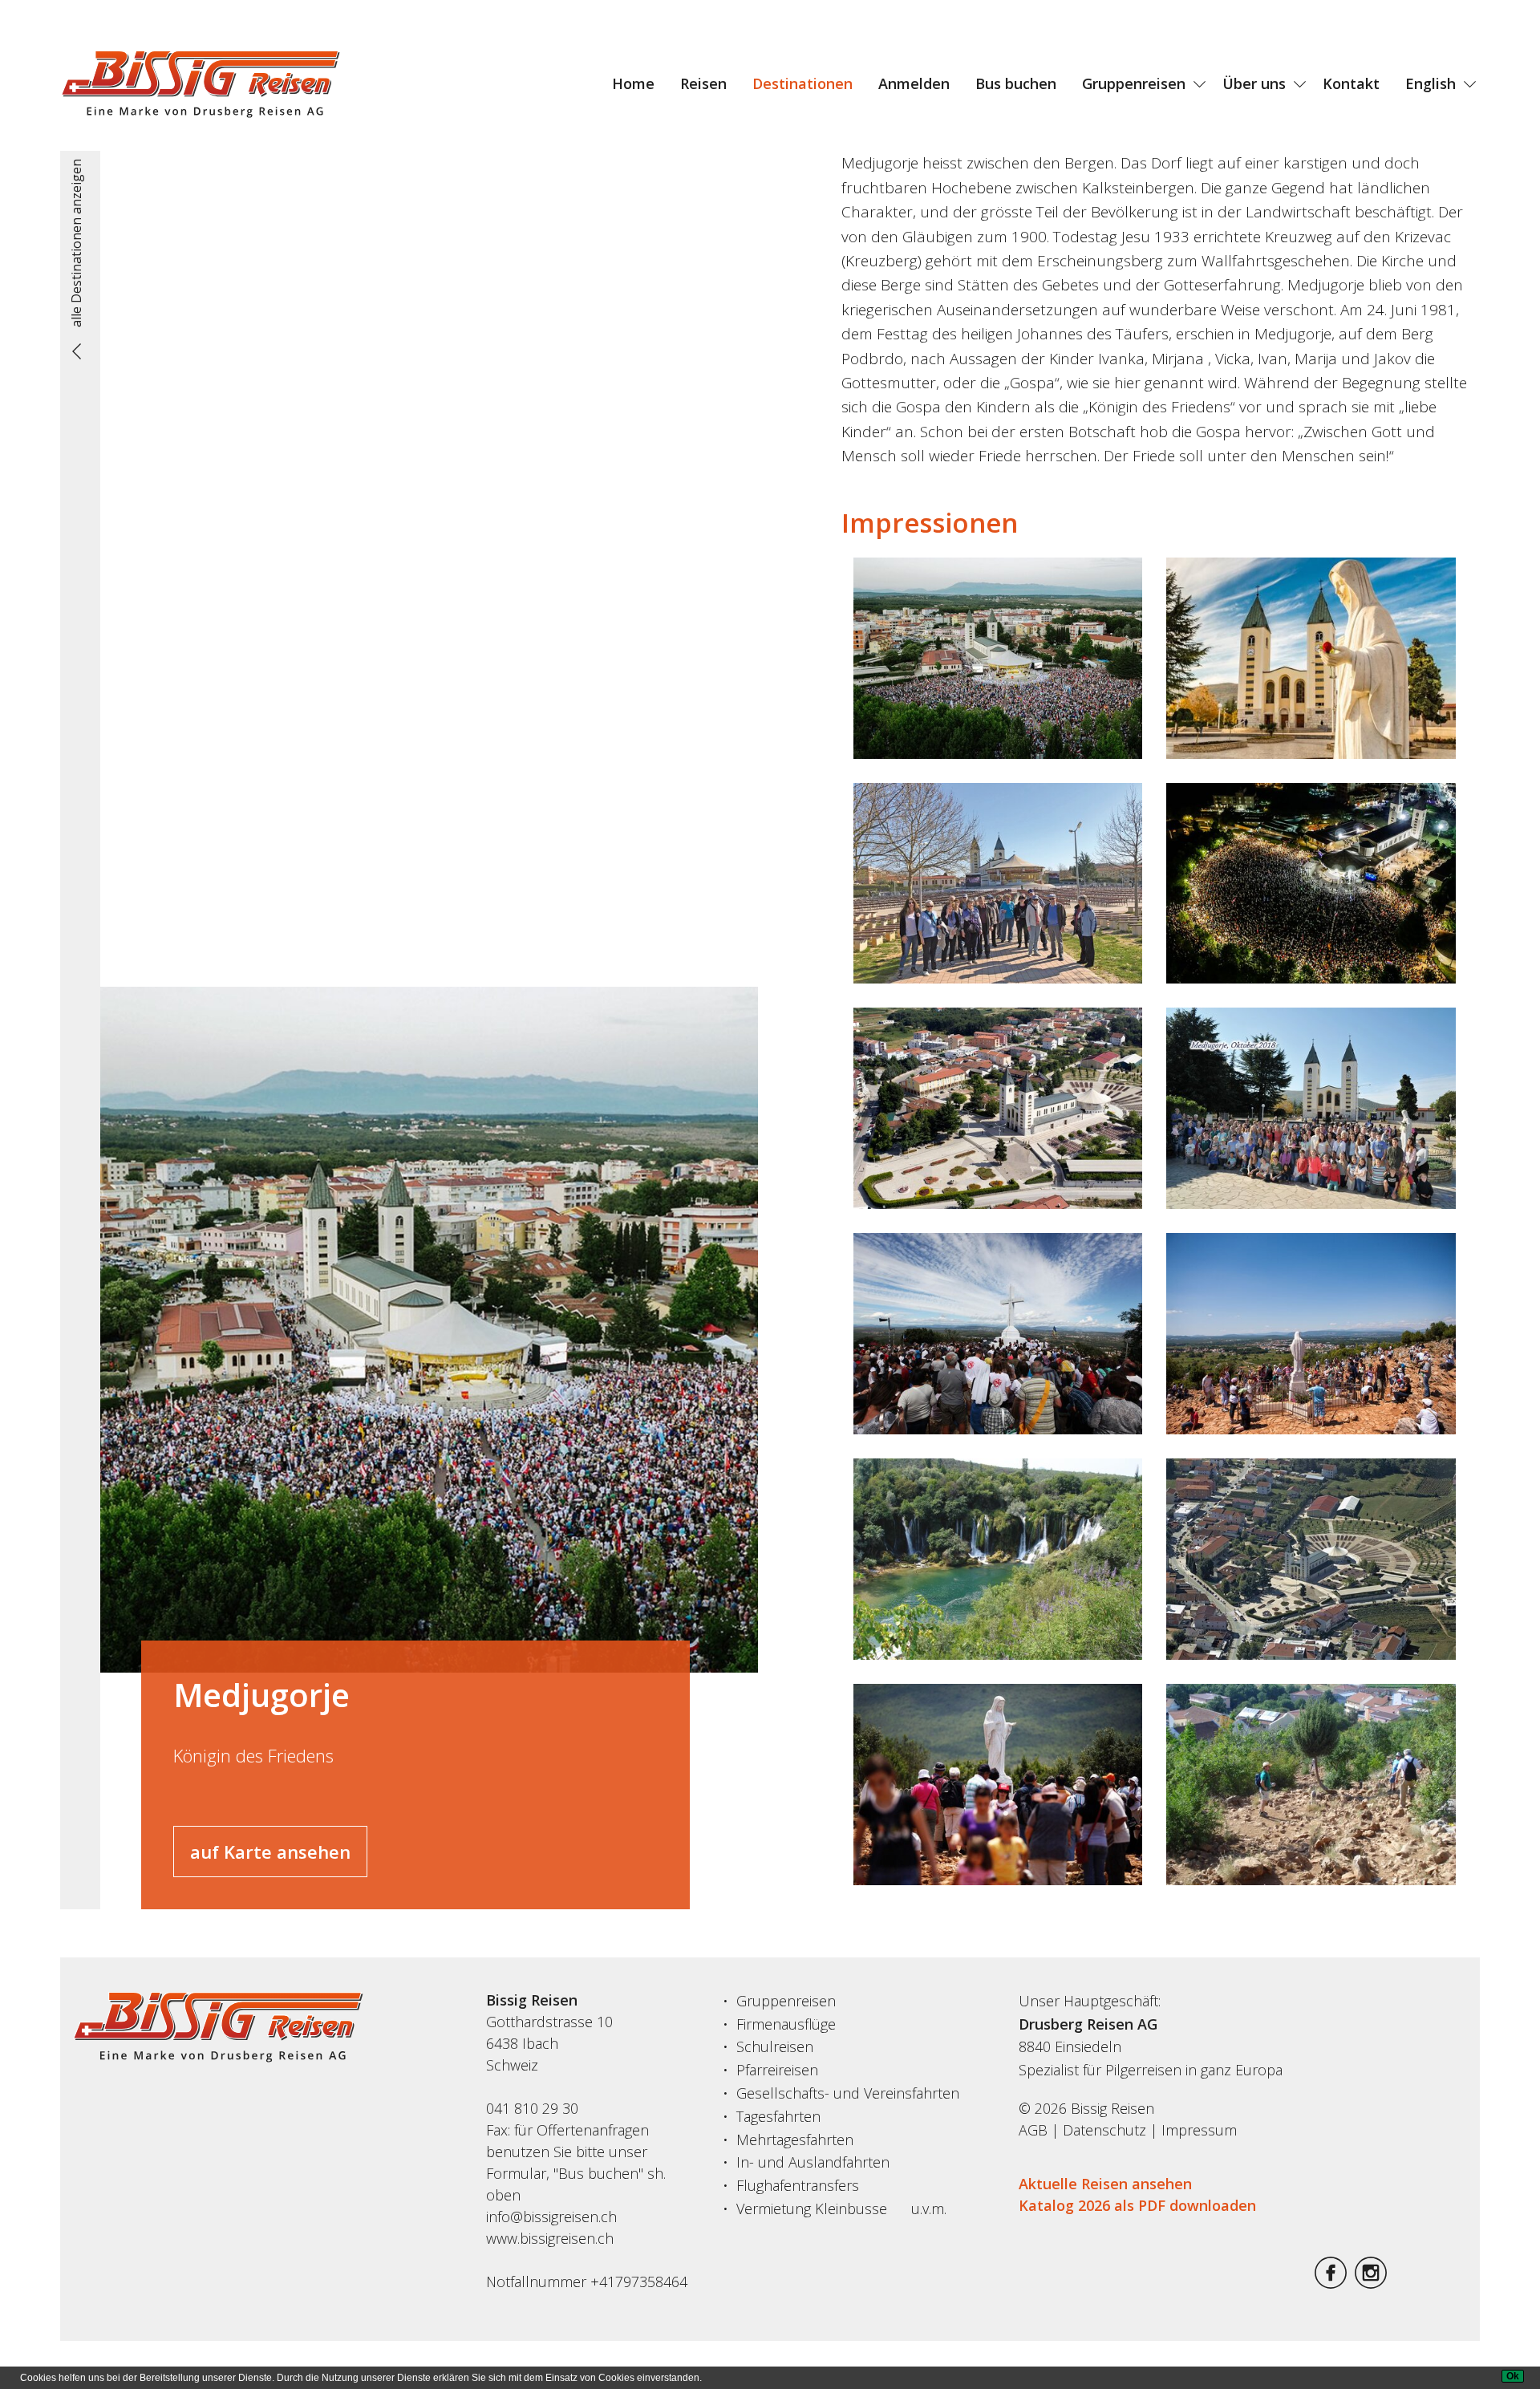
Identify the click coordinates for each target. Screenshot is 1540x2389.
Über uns (1254, 83)
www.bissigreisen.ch (550, 2238)
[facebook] (1331, 2283)
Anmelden (914, 83)
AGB (1033, 2130)
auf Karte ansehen (270, 1852)
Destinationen (802, 83)
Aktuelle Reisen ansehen (1105, 2184)
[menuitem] (633, 83)
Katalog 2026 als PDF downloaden (1137, 2205)
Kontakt (1351, 83)
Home (633, 83)
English (1431, 83)
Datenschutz (1104, 2130)
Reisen (703, 83)
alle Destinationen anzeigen (76, 243)
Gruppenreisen (1134, 83)
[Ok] (1513, 2376)
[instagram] (1371, 2283)
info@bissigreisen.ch (551, 2217)
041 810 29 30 (532, 2108)
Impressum (1199, 2130)
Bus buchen (1016, 83)
